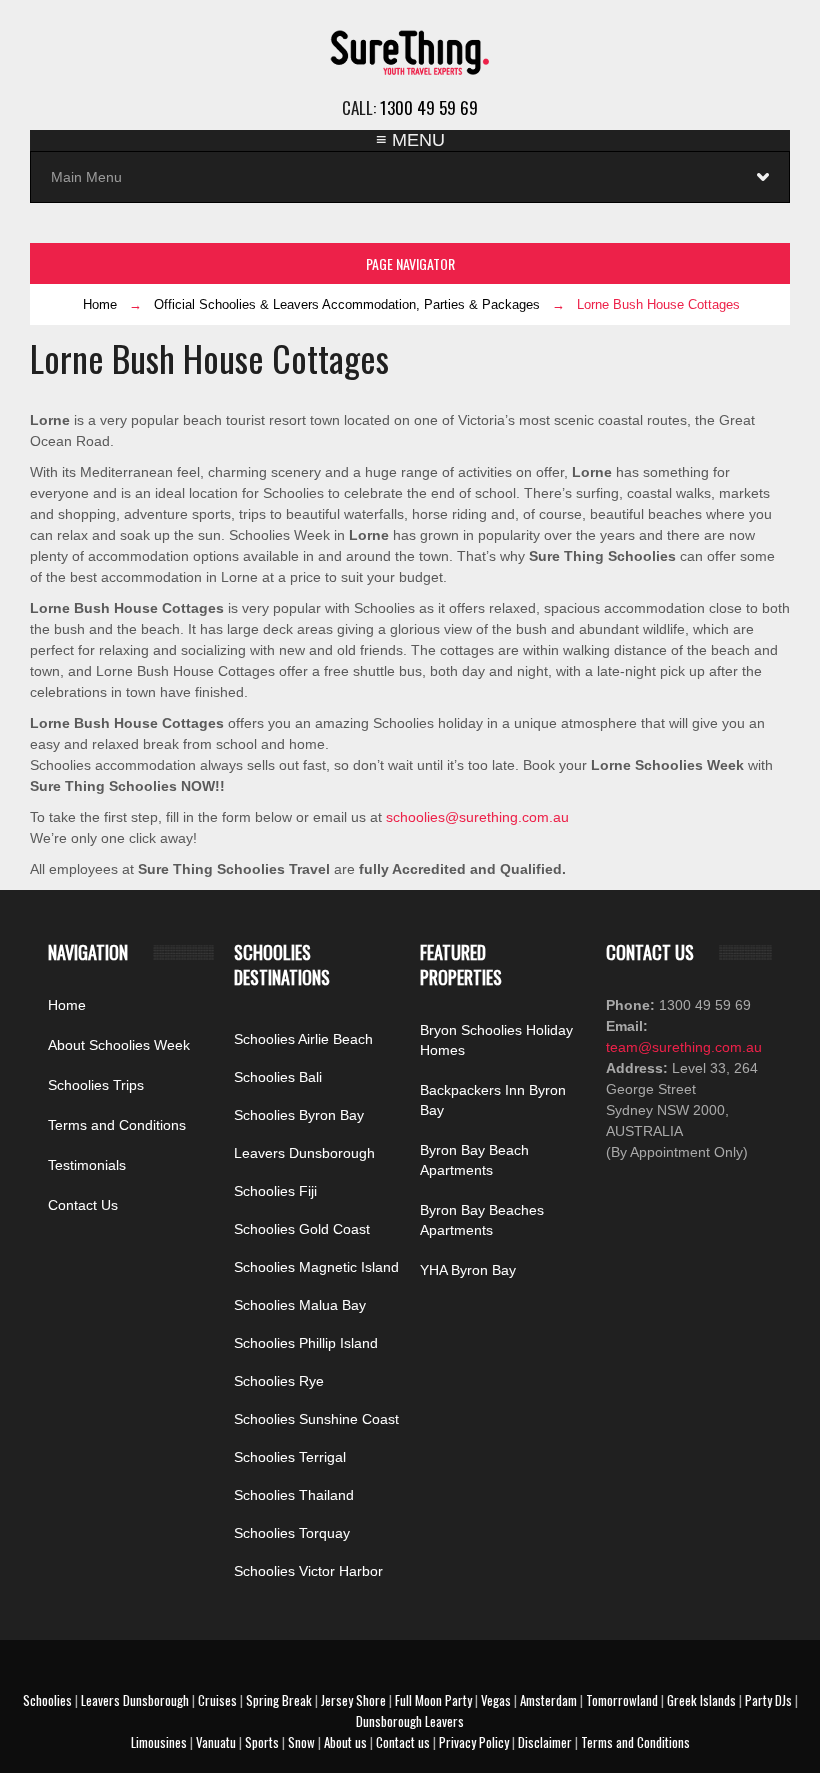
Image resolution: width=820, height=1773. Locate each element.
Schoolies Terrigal (290, 1457)
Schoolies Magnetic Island (316, 1267)
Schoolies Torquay (292, 1533)
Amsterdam (548, 1700)
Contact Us (83, 1205)
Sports (262, 1742)
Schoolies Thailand (294, 1495)
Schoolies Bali (278, 1077)
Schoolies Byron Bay (299, 1115)
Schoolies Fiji (275, 1191)
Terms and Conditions (117, 1125)
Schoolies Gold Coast (302, 1229)
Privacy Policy (474, 1742)
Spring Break (279, 1700)
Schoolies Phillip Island (306, 1343)
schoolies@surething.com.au (477, 817)
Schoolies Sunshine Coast (316, 1419)
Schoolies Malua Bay (300, 1305)
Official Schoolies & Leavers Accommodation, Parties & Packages (347, 304)
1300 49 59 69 (429, 107)
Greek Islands (701, 1700)
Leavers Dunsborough (304, 1153)
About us (345, 1742)
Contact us (403, 1742)
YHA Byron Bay (468, 1270)
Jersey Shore (353, 1700)
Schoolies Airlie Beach (303, 1039)
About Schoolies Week (119, 1045)
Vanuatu (216, 1742)
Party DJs (768, 1700)
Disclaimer (545, 1742)
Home (100, 304)
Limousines (159, 1742)
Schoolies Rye (279, 1381)
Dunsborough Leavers (410, 1721)
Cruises (217, 1700)
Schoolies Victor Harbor (308, 1571)
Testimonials (87, 1165)
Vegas (496, 1700)
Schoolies (47, 1700)
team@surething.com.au (684, 1047)
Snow (301, 1742)
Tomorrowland (622, 1700)
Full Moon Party (433, 1700)
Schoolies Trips (96, 1085)
